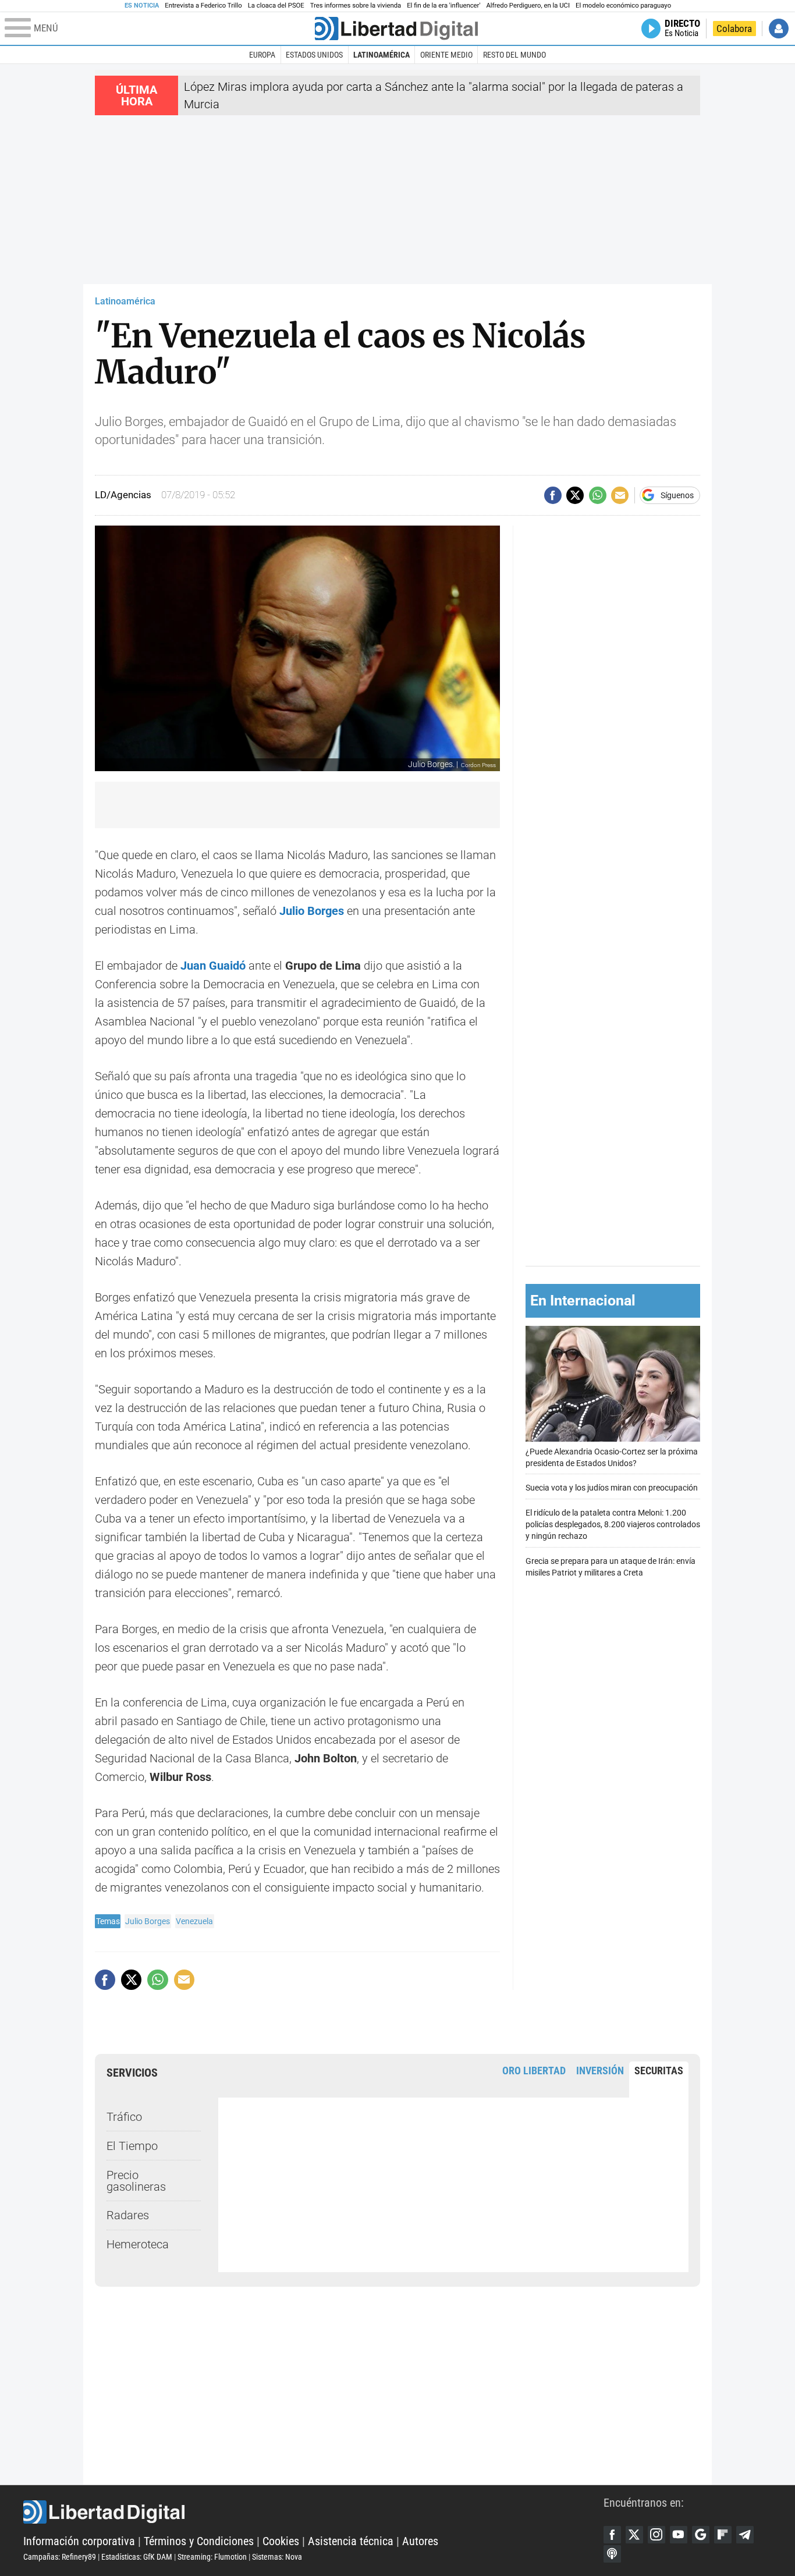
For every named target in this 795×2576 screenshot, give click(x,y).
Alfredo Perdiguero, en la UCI (528, 6)
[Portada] (396, 29)
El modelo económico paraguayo (623, 6)
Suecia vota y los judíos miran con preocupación (612, 1488)
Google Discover (701, 2535)
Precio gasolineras (136, 2181)
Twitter (634, 2535)
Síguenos (677, 495)
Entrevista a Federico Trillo (203, 6)
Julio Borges (148, 1921)
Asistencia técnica (351, 2541)
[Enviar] (598, 495)
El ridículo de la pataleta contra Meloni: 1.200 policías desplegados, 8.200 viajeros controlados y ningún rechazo (613, 1525)
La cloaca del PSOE (276, 6)
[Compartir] (553, 495)
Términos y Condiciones (199, 2541)
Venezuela (194, 1921)
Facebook (612, 2535)
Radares (128, 2215)
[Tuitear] (575, 495)
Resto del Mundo (514, 55)
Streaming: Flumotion (212, 2557)
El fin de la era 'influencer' (443, 6)
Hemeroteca (138, 2244)
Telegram (745, 2535)
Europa (262, 55)
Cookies (281, 2541)
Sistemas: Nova (277, 2557)
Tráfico (124, 2117)
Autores (420, 2541)
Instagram (656, 2535)
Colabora (734, 29)
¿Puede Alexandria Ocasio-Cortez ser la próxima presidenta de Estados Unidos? (612, 1457)
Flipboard (723, 2535)
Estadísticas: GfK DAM (137, 2557)
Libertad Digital (313, 2512)
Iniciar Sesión (779, 29)
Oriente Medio (446, 55)
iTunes (612, 2554)
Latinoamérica (381, 55)
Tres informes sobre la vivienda (356, 6)
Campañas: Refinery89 (60, 2557)
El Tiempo (132, 2146)
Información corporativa (79, 2541)
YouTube (679, 2535)
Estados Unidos (314, 55)
